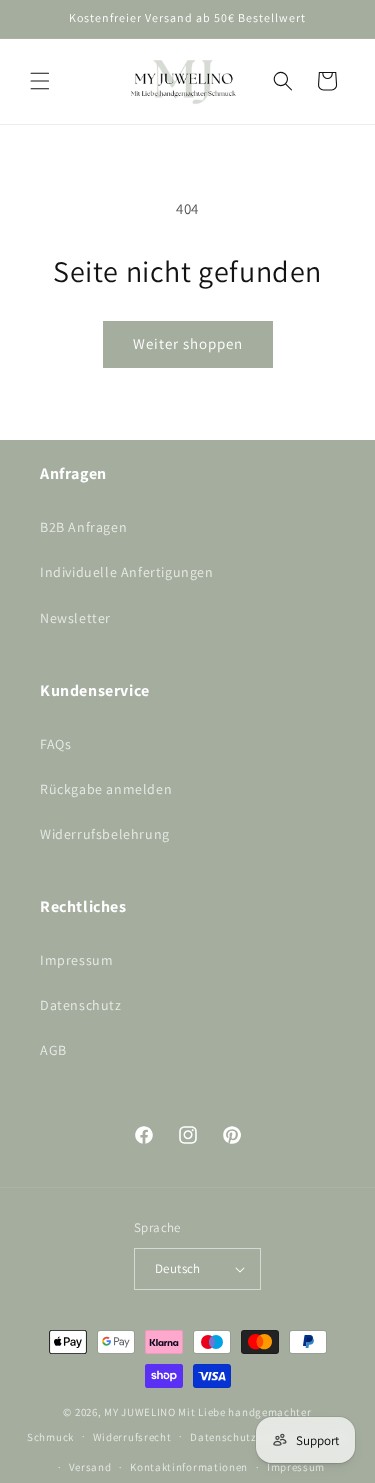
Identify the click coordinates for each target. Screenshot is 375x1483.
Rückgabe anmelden (106, 789)
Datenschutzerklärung (249, 1437)
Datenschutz (81, 1005)
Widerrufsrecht (132, 1437)
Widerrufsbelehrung (105, 834)
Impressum (76, 960)
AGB (53, 1050)
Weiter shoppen (188, 343)
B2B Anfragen (83, 527)
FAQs (55, 744)
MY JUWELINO (140, 1412)
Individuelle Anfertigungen (127, 572)
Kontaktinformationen (189, 1467)
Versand (90, 1467)
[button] (40, 81)
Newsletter (75, 618)
